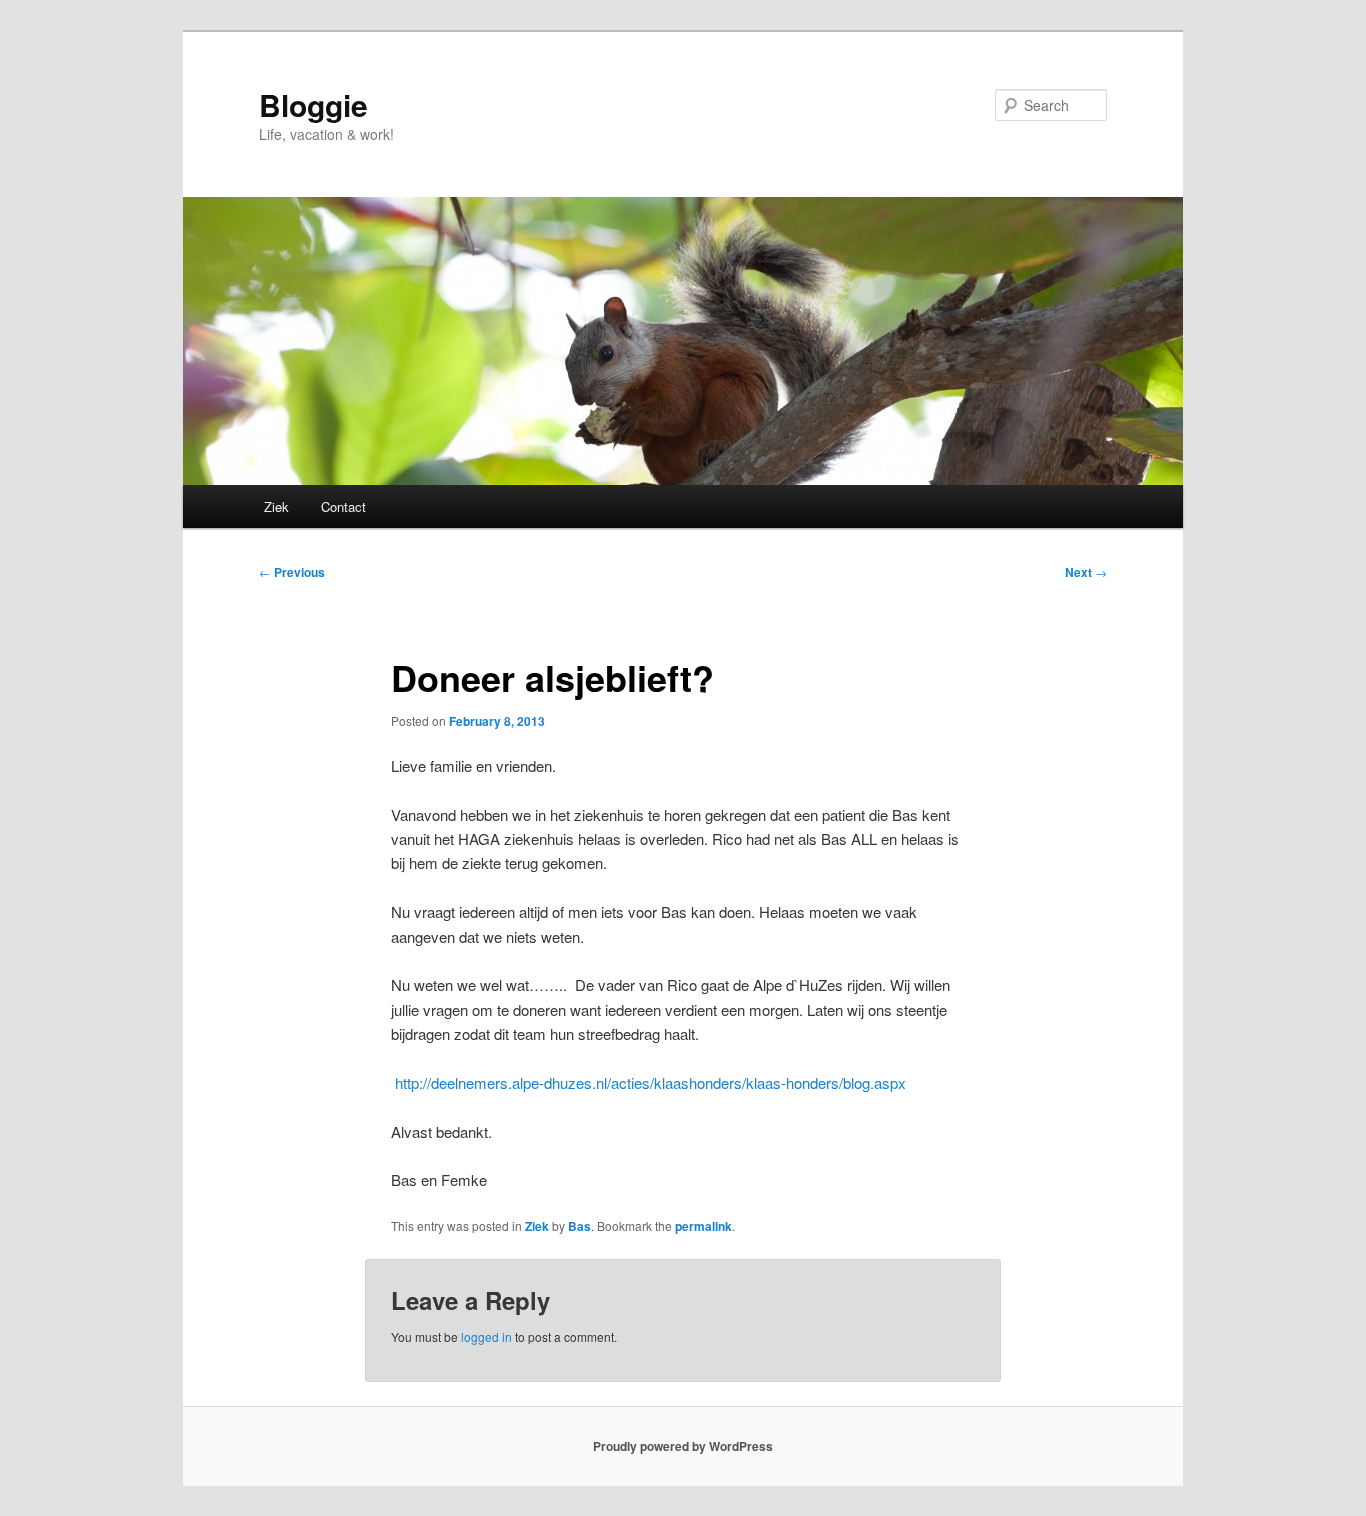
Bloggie (313, 104)
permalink (703, 1226)
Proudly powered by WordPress (683, 1446)
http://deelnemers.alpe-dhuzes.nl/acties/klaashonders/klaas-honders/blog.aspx (648, 1082)
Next (1086, 572)
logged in (486, 1336)
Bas (579, 1226)
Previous (292, 572)
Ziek (276, 506)
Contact (343, 506)
